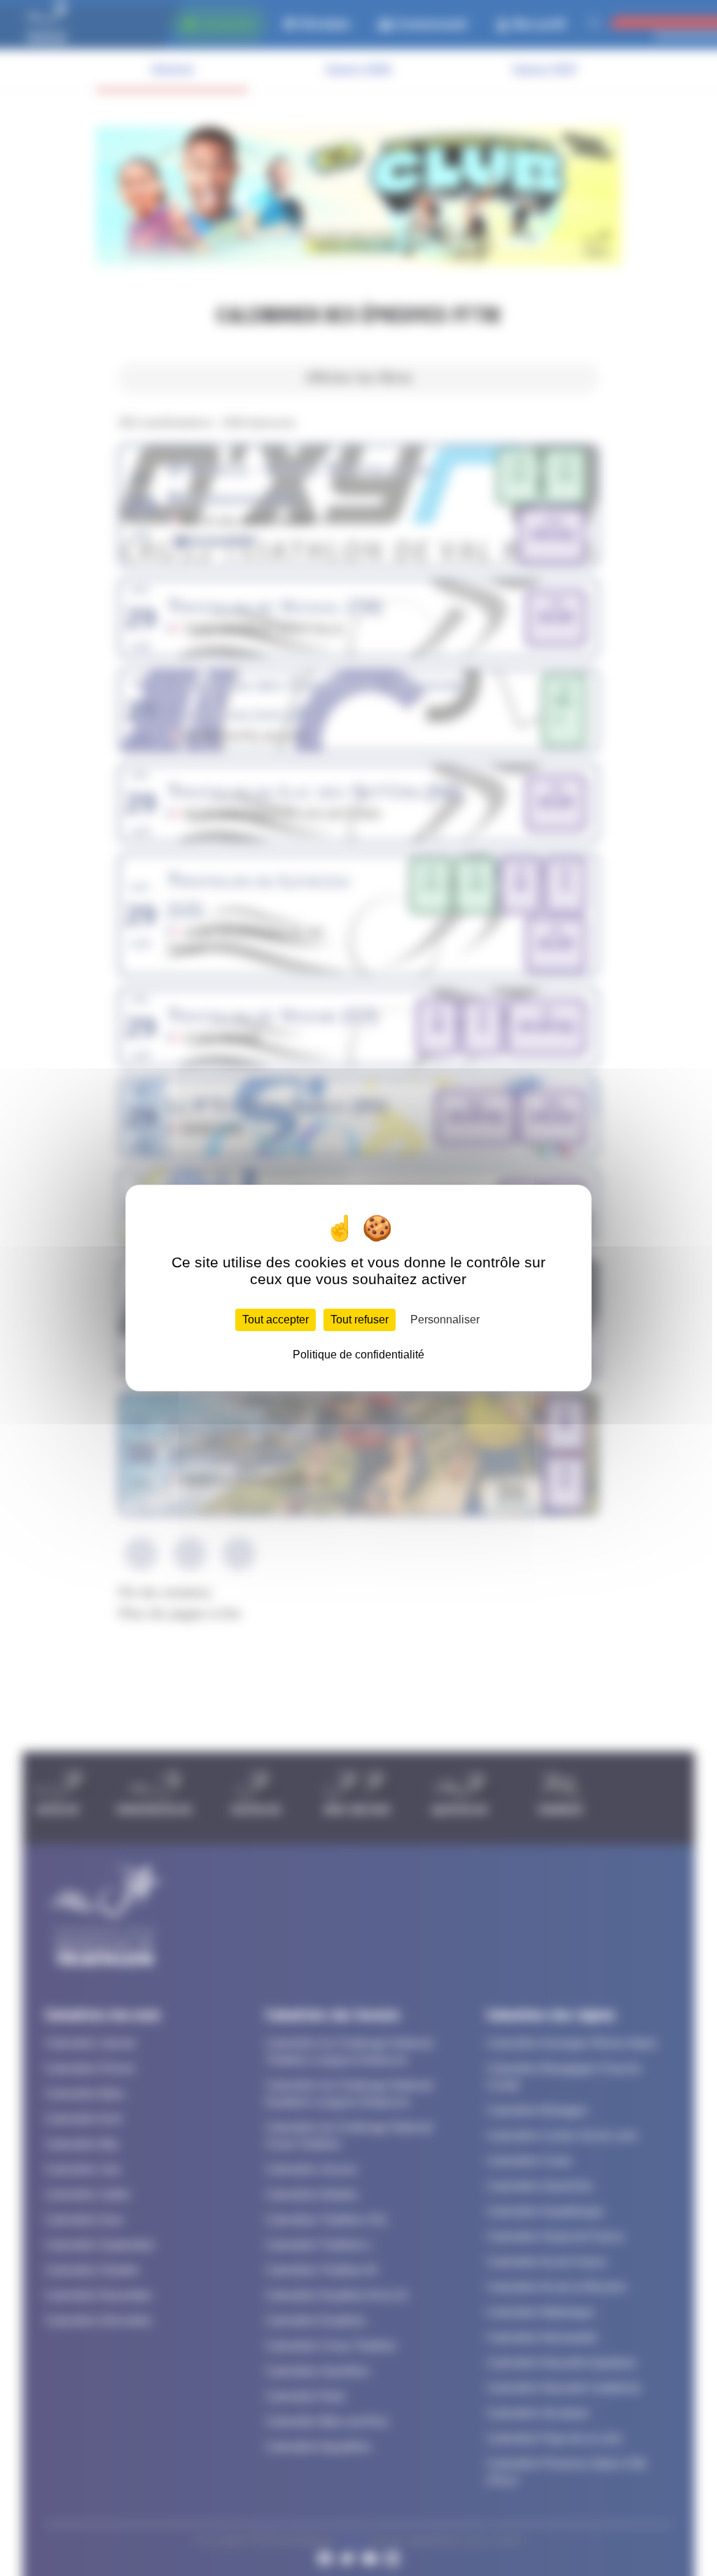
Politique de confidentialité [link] (358, 1355)
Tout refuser (360, 1320)
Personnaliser (445, 1320)
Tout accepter (276, 1320)
